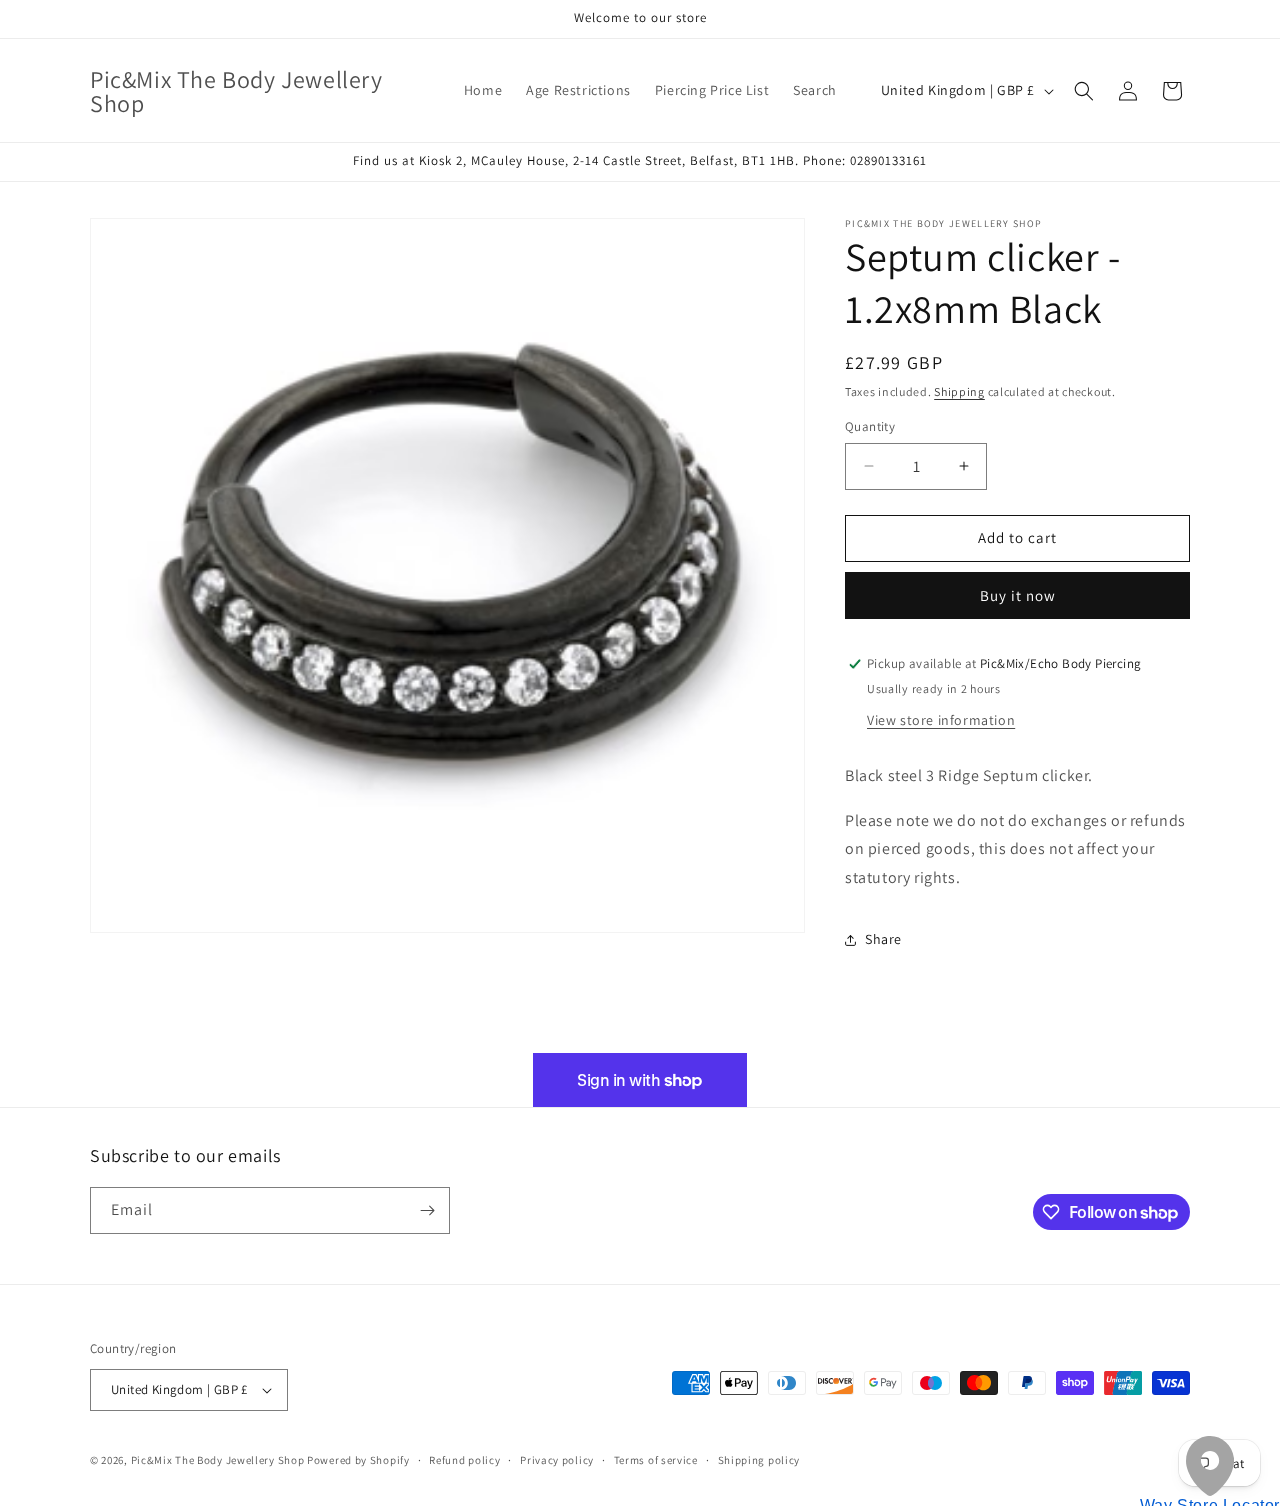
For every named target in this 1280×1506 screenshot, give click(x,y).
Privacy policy (557, 1460)
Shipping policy (759, 1460)
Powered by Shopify (358, 1460)
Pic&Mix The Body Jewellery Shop (218, 1460)
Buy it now (1018, 595)
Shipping (959, 391)
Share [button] (883, 939)
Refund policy (464, 1460)
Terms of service (656, 1460)
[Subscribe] (427, 1210)
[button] (1084, 91)
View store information (941, 720)
